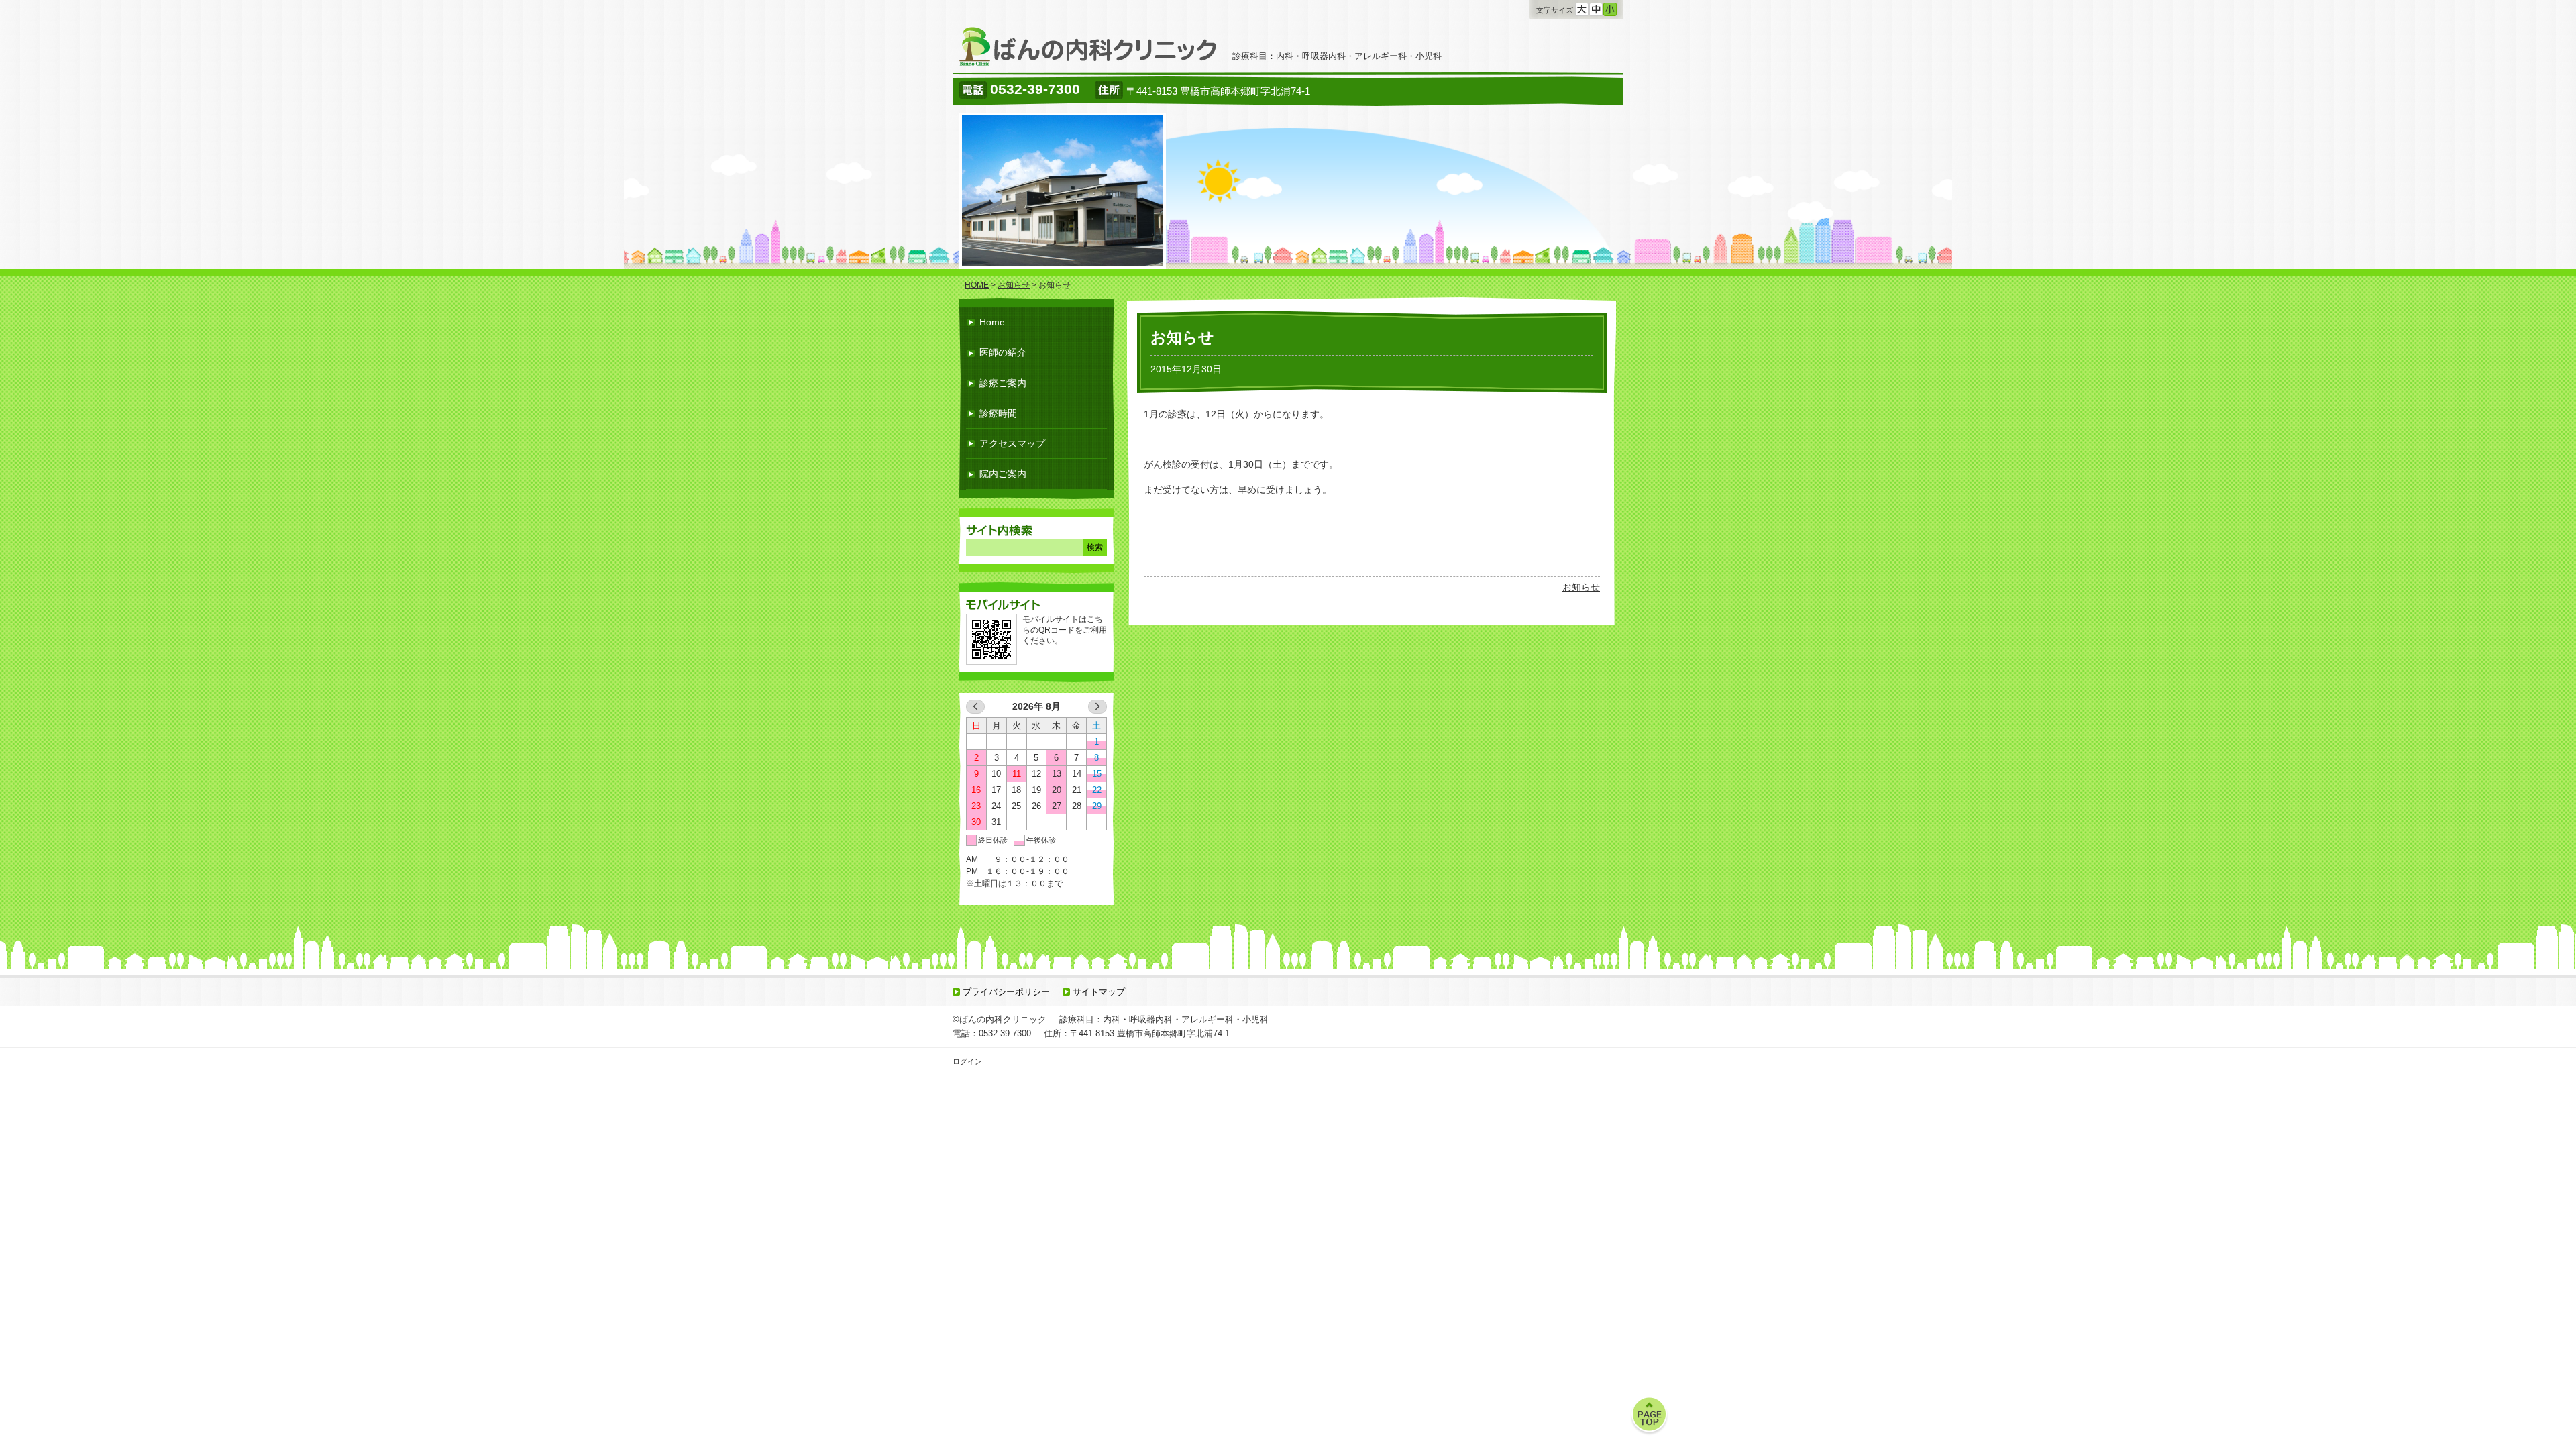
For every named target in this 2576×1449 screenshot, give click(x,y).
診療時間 (998, 413)
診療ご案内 (1003, 383)
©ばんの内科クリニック (1000, 1019)
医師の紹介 (1003, 352)
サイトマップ (1099, 992)
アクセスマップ (1012, 443)
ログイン (967, 1061)
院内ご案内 (1003, 474)
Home (992, 322)
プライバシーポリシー (1006, 992)
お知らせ (1581, 587)
